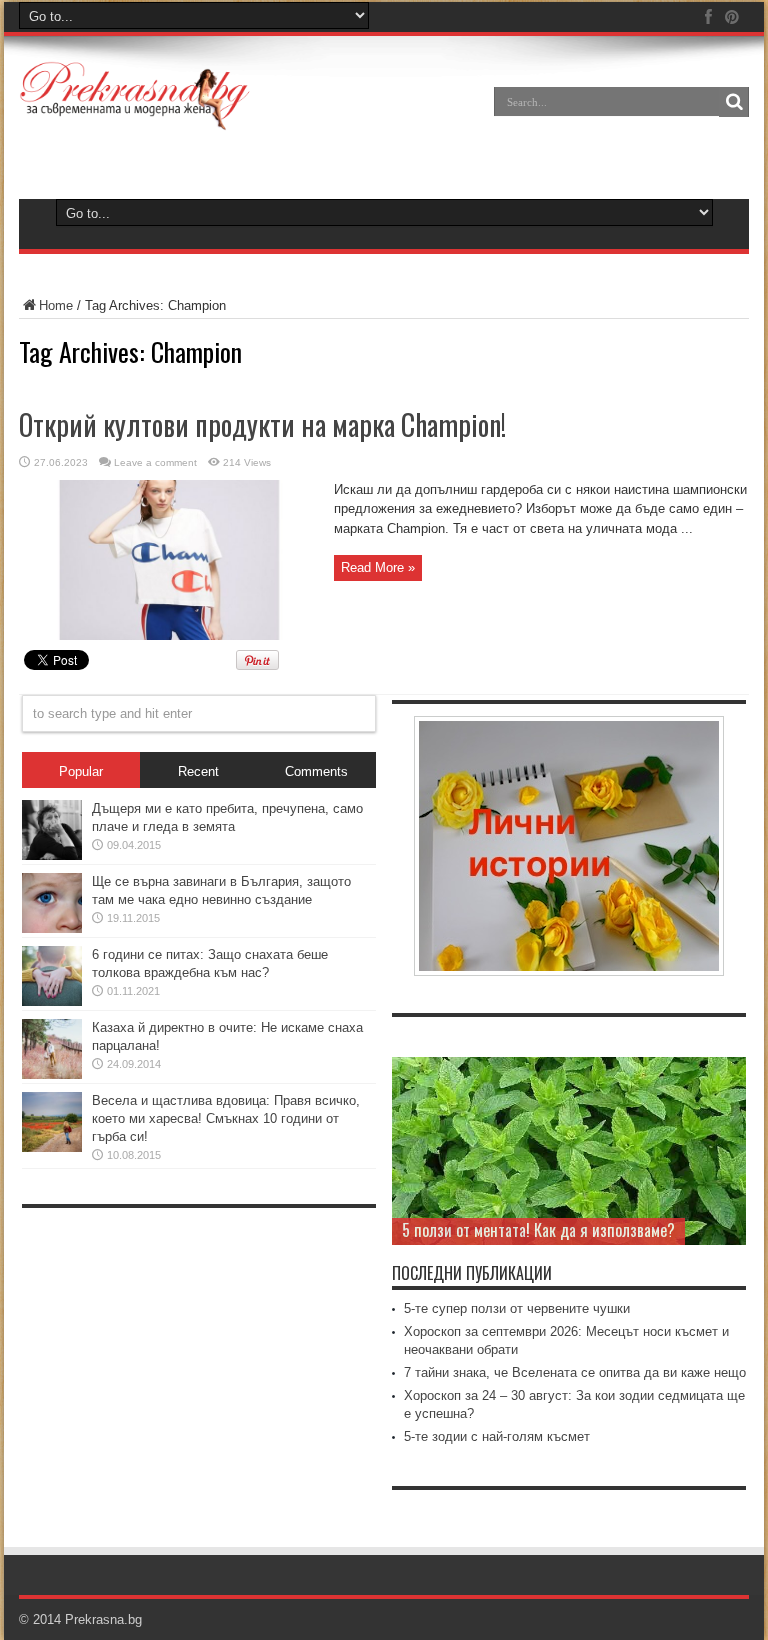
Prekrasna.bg (103, 1619)
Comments (316, 771)
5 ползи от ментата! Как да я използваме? (538, 1230)
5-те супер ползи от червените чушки (517, 1308)
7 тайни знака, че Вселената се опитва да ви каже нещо (575, 1372)
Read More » (378, 567)
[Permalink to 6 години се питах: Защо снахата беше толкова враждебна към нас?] (52, 1001)
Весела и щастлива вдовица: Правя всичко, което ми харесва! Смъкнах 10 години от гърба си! (226, 1118)
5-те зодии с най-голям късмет (497, 1436)
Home (56, 305)
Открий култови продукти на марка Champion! (262, 424)
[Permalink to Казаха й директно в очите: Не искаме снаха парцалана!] (52, 1074)
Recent (198, 771)
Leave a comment (155, 462)
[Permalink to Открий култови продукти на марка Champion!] (169, 635)
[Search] (734, 102)
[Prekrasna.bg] (135, 116)
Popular (81, 771)
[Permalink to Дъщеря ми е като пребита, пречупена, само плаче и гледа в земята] (52, 855)
